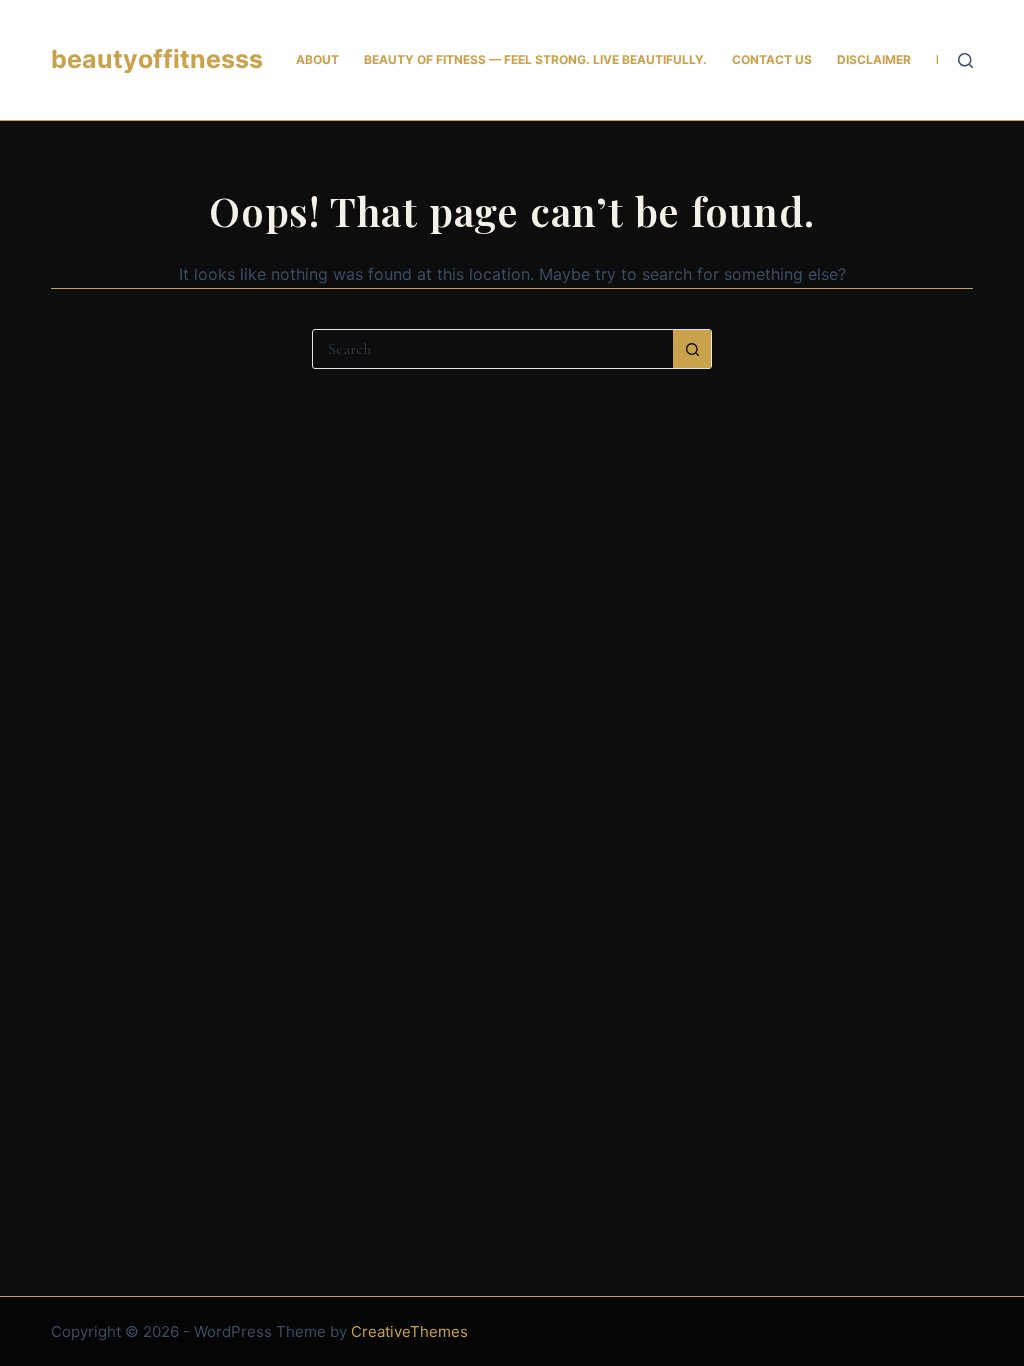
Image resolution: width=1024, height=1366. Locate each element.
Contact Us (772, 59)
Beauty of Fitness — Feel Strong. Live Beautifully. (535, 59)
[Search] (965, 60)
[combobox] (493, 349)
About (317, 59)
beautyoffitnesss (157, 59)
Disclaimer (874, 59)
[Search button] (692, 349)
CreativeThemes (409, 1331)
